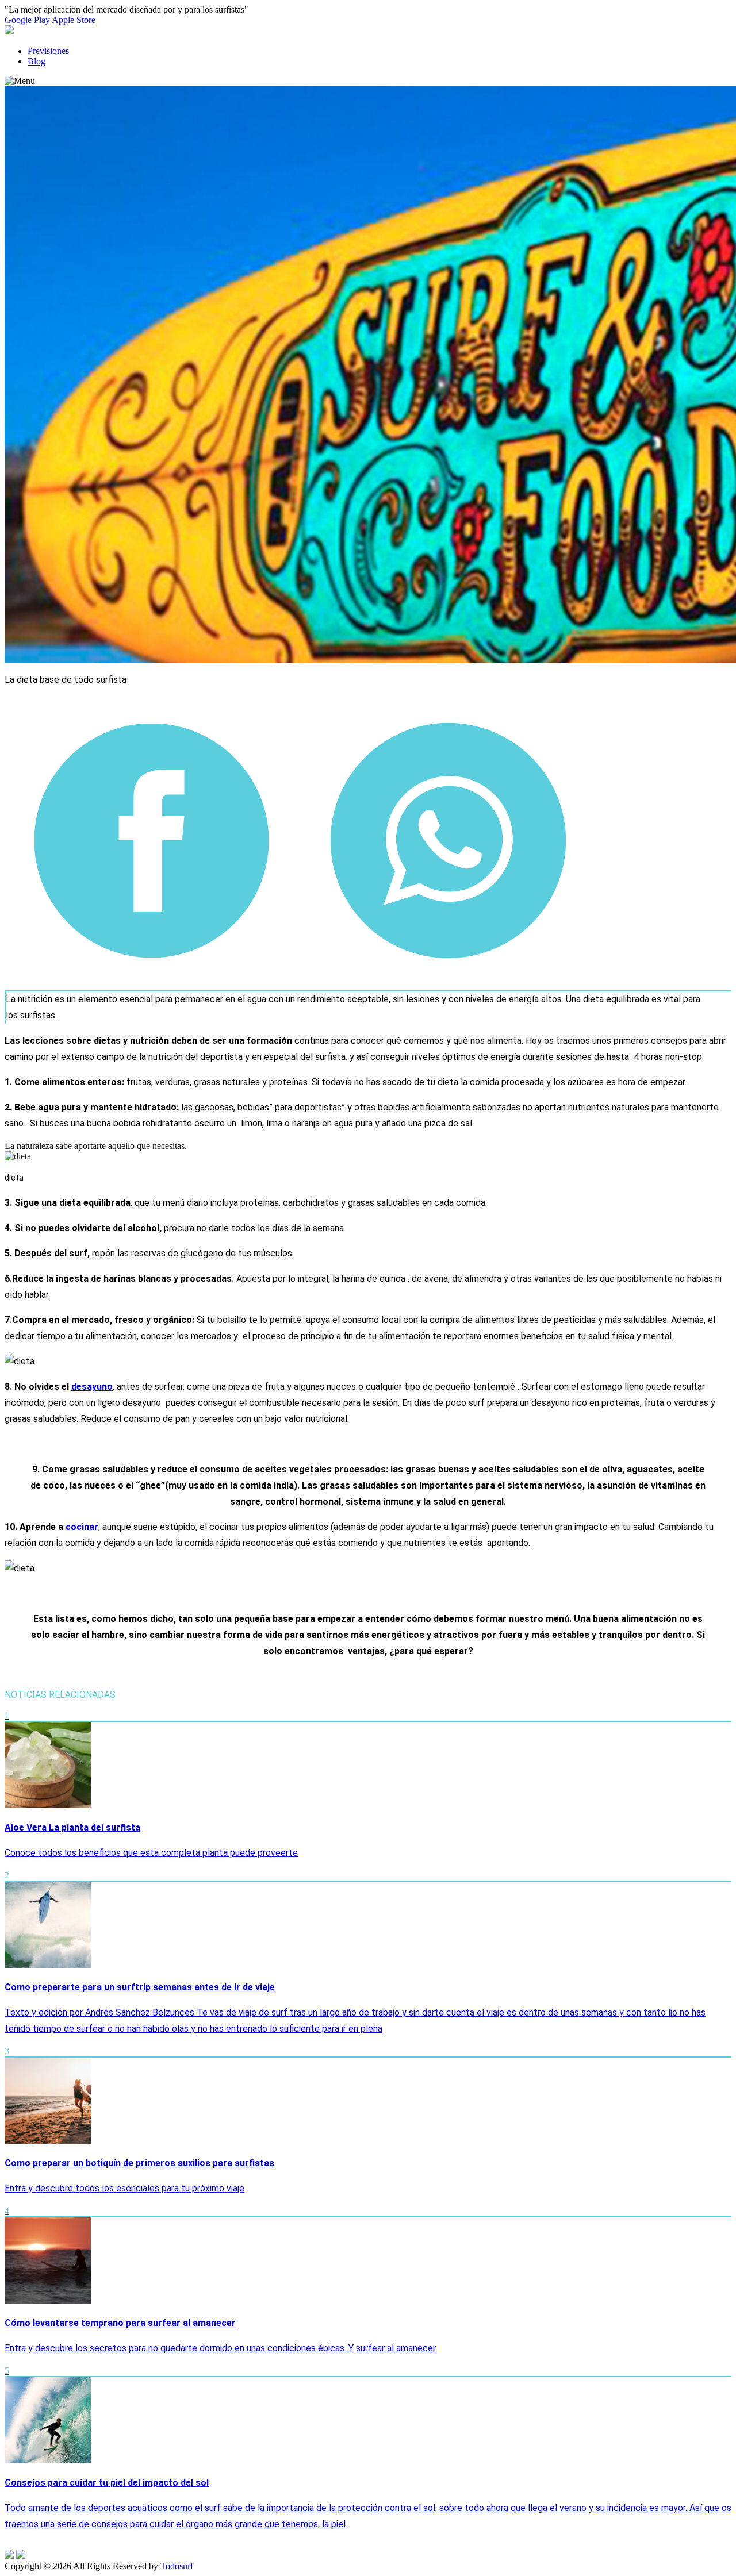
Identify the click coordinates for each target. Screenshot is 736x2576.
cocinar (82, 1527)
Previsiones (48, 51)
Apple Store (74, 20)
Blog (37, 61)
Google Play (27, 20)
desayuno (92, 1387)
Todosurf (177, 2566)
